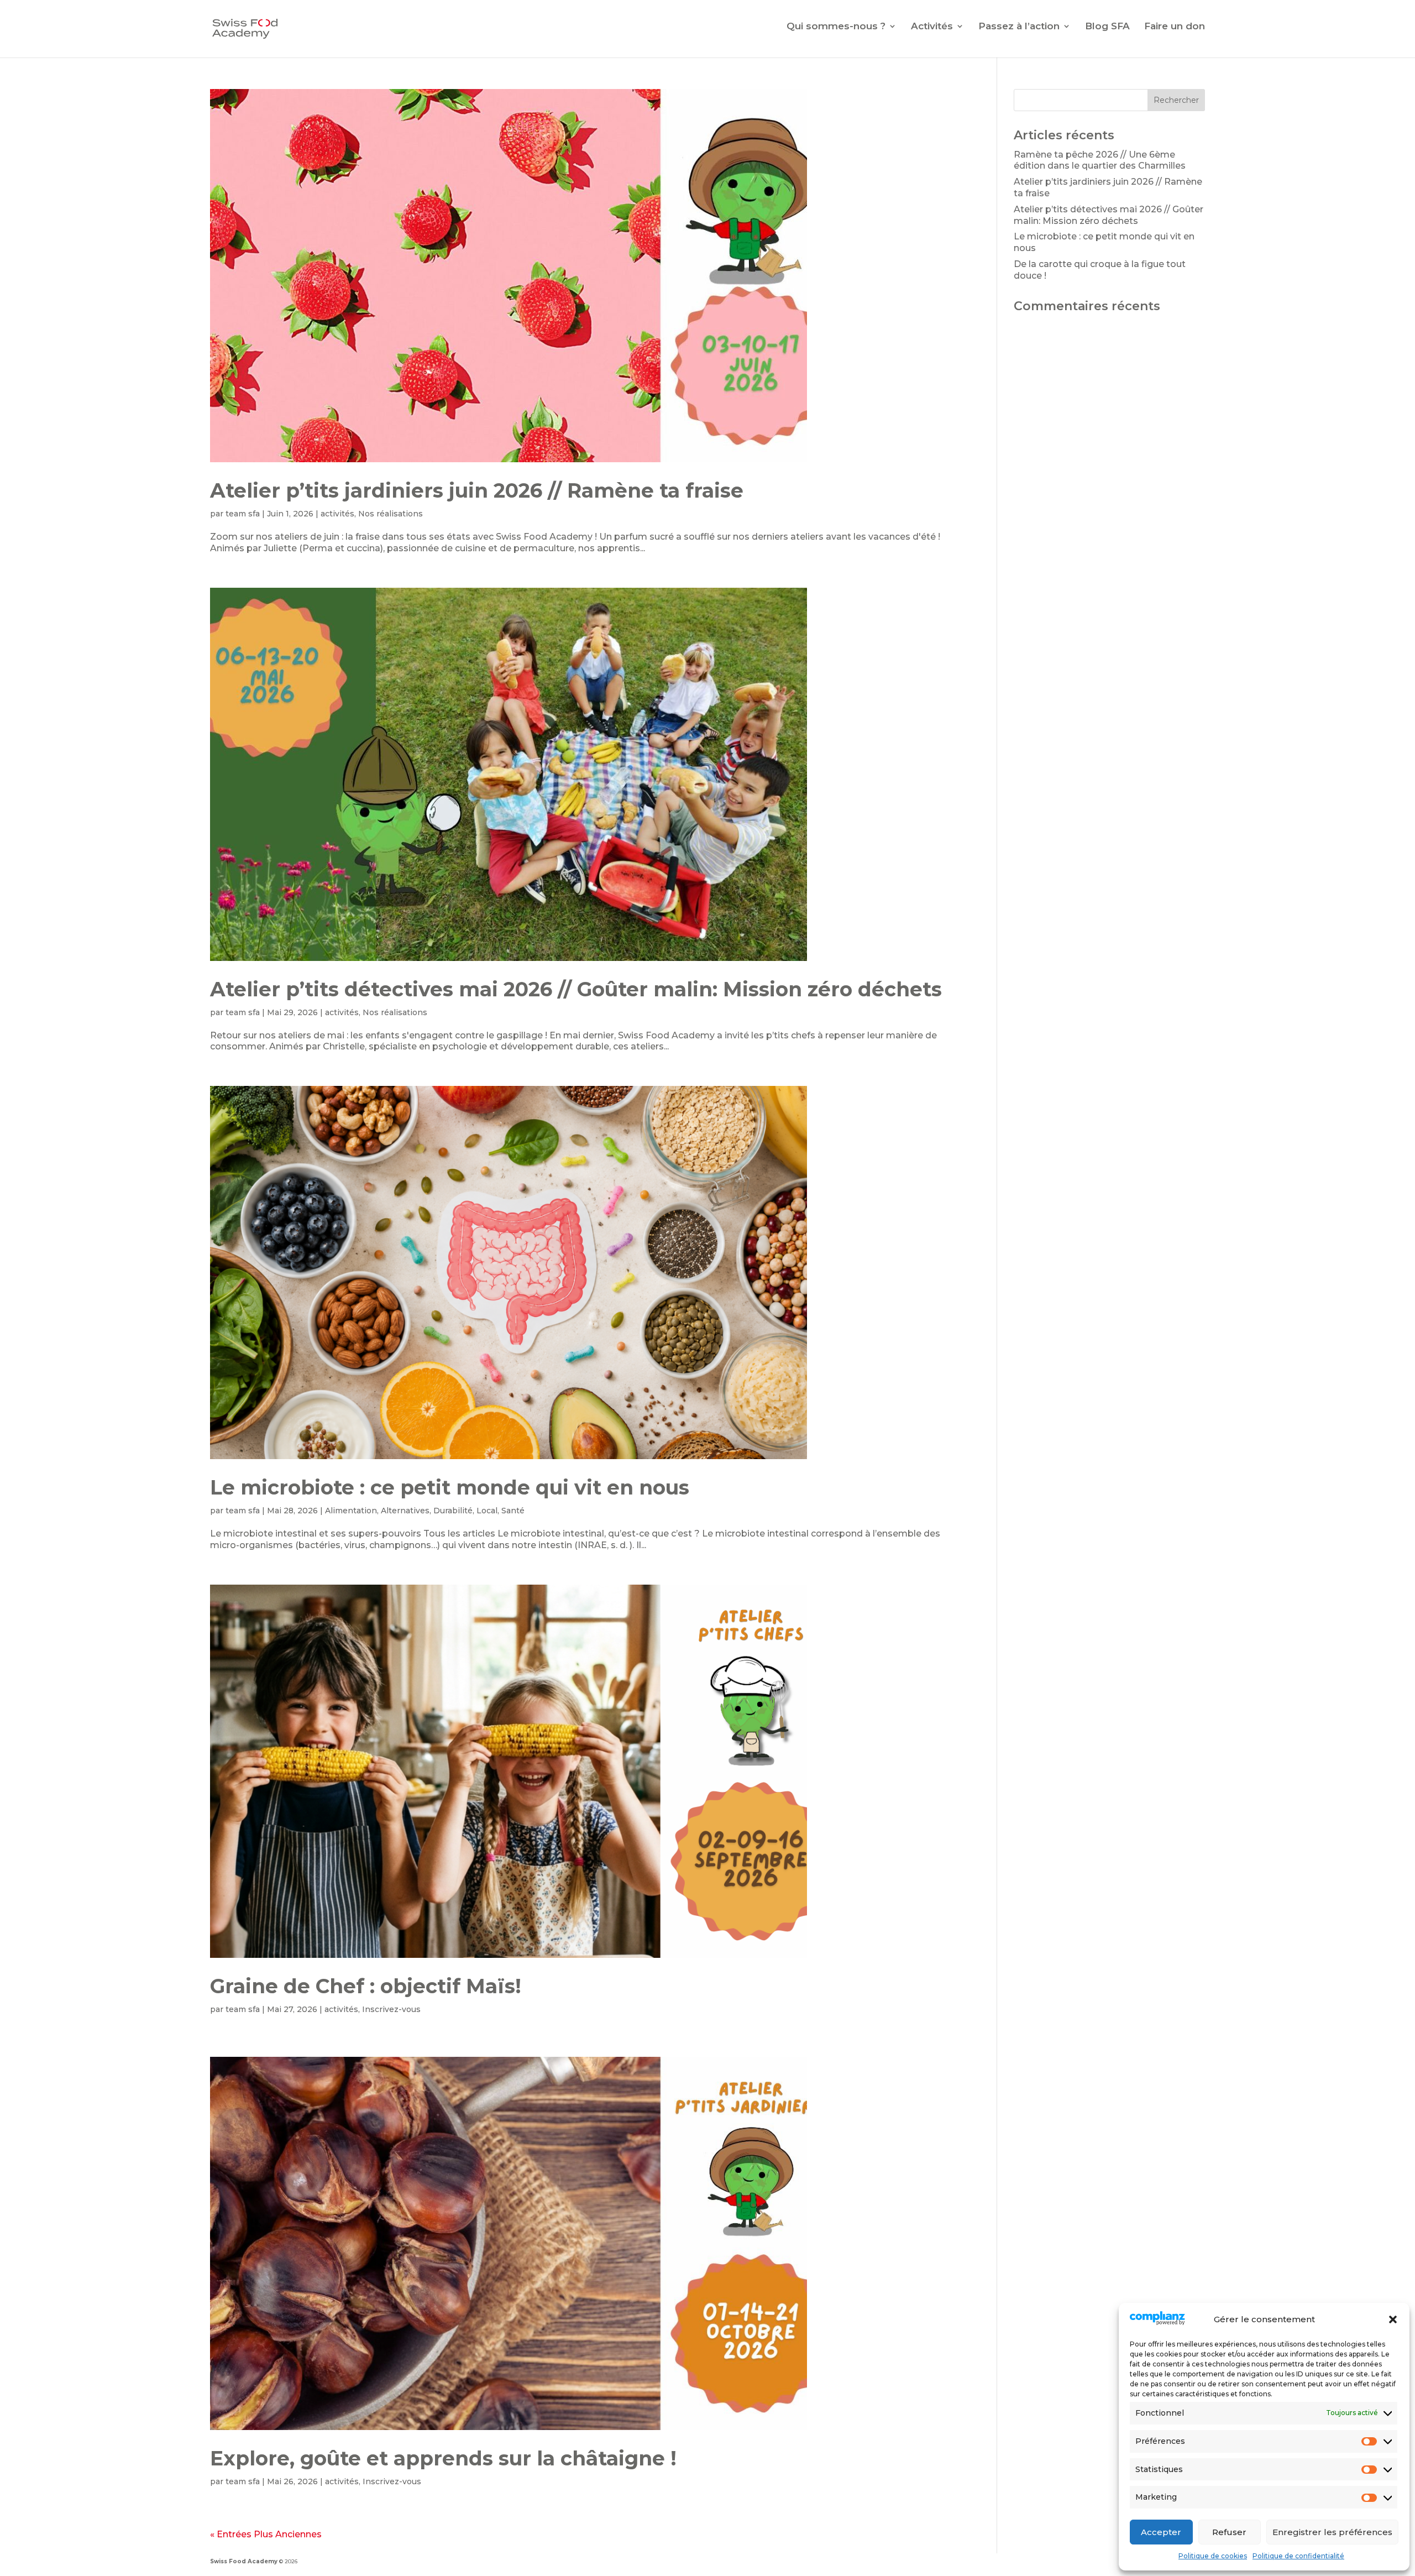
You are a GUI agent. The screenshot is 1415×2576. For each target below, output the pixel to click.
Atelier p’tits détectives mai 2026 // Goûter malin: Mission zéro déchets (576, 989)
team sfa (243, 514)
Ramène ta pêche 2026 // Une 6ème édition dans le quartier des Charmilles (1100, 160)
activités (337, 514)
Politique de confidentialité (1298, 2556)
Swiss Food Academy (244, 2561)
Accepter (1161, 2532)
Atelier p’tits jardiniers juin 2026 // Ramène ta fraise (477, 490)
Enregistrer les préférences (1332, 2532)
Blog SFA (1107, 27)
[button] (1393, 2319)
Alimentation (351, 1511)
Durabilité (453, 1511)
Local (487, 1511)
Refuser (1229, 2532)
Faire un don (1175, 27)
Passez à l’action (1019, 27)
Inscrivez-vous (391, 2009)
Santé (513, 1511)
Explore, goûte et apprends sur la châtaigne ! (443, 2458)
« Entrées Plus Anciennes (266, 2534)
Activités (932, 27)
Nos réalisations (391, 514)
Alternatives (405, 1511)
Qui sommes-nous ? (836, 27)
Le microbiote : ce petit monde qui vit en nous (450, 1487)
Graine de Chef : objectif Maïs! (366, 1986)
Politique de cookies (1213, 2556)
